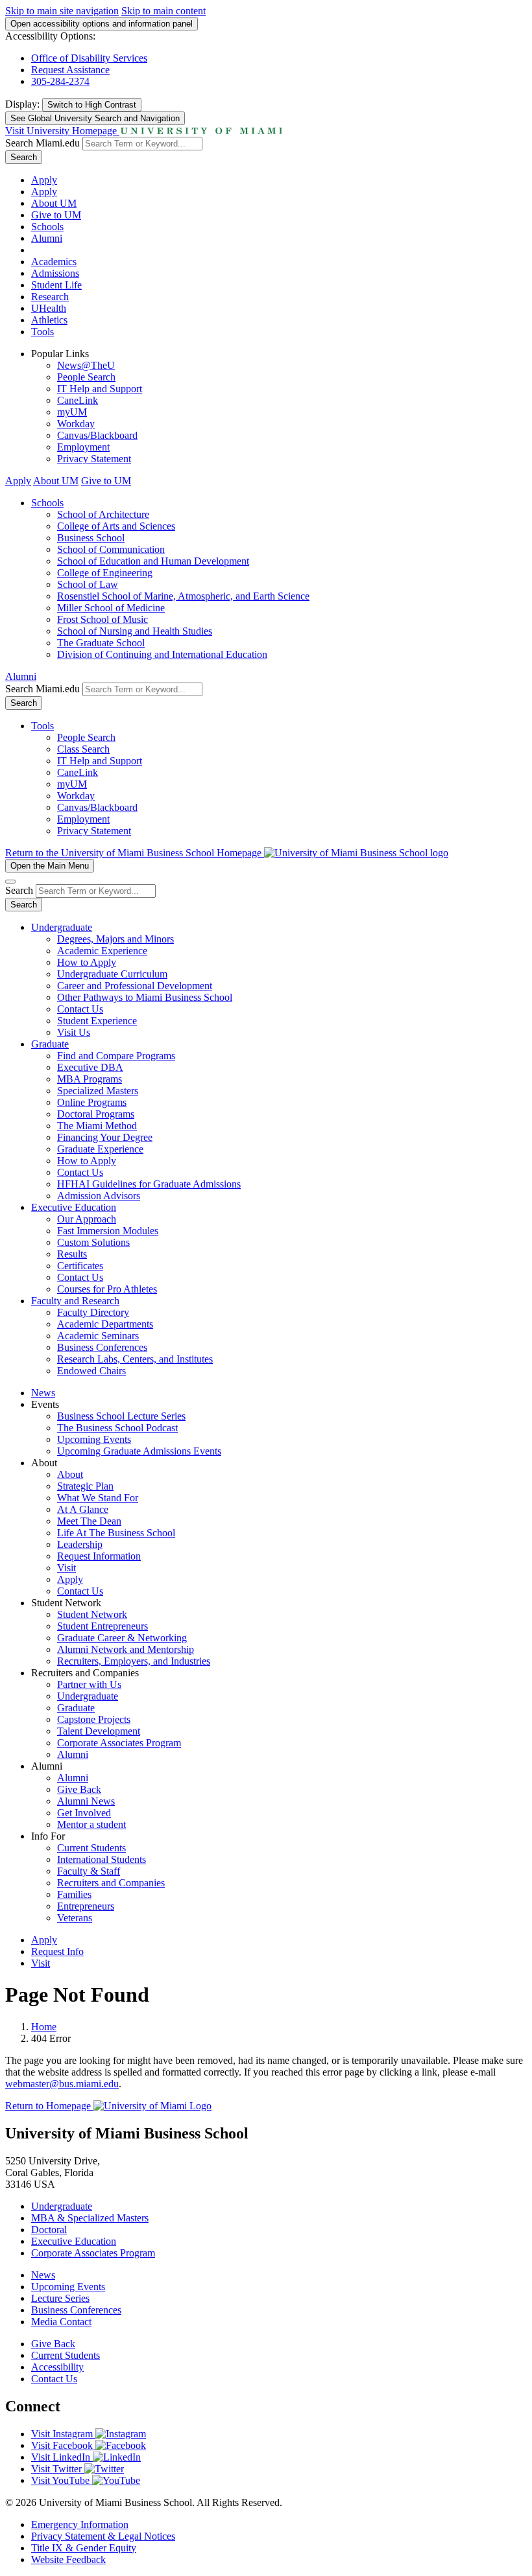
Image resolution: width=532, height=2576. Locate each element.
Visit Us (74, 1032)
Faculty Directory (93, 1312)
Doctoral (49, 2230)
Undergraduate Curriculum (112, 974)
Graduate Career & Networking (122, 1638)
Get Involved (84, 1813)
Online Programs (92, 1102)
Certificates (80, 1266)
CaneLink (78, 400)
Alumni (47, 238)
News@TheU (86, 365)
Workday (76, 424)
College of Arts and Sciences (116, 526)
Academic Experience (102, 951)
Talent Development (99, 1731)
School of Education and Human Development (153, 561)
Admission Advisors (99, 1196)
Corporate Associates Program (119, 1743)
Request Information (99, 1556)
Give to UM (56, 215)
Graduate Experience (100, 1149)
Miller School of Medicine (111, 608)
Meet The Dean (89, 1521)
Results (72, 1254)
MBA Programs (90, 1079)
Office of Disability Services (89, 58)
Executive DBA (90, 1067)
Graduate (50, 1044)
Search (24, 157)
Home (44, 2027)
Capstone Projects (94, 1719)
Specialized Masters (98, 1091)
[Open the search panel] (10, 882)
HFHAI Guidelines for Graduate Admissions (149, 1184)
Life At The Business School (116, 1533)
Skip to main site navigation (62, 11)
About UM (54, 203)
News (43, 1393)
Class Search (83, 749)
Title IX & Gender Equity (84, 2548)
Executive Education (74, 1207)
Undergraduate (62, 927)
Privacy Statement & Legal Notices (103, 2536)
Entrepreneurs (86, 1906)
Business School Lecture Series (121, 1416)
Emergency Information (80, 2524)
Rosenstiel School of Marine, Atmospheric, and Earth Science (183, 596)
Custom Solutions (93, 1242)
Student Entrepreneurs (103, 1626)
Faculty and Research (75, 1301)
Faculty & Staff (89, 1871)
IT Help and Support (100, 389)
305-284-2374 (60, 81)
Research (50, 297)
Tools (42, 332)
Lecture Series (60, 2298)
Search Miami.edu (42, 143)
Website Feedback (68, 2559)
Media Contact (61, 2322)
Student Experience (97, 1021)
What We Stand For (98, 1498)
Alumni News (86, 1801)
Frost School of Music (103, 619)
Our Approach (87, 1219)
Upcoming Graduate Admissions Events (139, 1451)
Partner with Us (89, 1684)
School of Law (88, 584)
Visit (66, 1568)
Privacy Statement (94, 459)
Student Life (56, 285)
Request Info (57, 1951)
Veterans (75, 1918)
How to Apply (87, 962)
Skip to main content (163, 11)
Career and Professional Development (135, 986)
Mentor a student (91, 1824)
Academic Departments (105, 1324)
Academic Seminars (98, 1336)
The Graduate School (101, 643)
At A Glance (83, 1509)
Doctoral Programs (96, 1114)
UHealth (49, 308)
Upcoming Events (94, 1439)
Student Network (92, 1614)
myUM (72, 412)
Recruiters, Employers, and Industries (134, 1661)
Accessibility (57, 2367)
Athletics (49, 320)
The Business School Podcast (117, 1428)
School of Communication (111, 549)
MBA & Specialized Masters (90, 2218)
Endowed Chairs (91, 1371)
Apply (44, 180)
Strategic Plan (85, 1486)
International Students (102, 1859)
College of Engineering (105, 573)
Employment (83, 447)
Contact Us (80, 1009)
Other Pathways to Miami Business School (145, 997)
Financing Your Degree (105, 1137)
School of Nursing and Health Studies (135, 631)
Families (74, 1894)
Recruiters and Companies (111, 1883)
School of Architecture (103, 514)
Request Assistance (70, 70)
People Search (86, 377)
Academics (54, 262)
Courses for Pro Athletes (107, 1289)
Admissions (55, 273)
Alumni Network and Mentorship (126, 1649)
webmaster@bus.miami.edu (62, 2084)
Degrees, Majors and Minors (115, 939)
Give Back (79, 1789)
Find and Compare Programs (116, 1056)
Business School (91, 538)
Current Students (91, 1848)
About (70, 1474)
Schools (47, 227)
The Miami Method (97, 1126)
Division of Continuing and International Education (162, 654)
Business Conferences (102, 1347)
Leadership (80, 1544)
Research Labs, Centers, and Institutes (135, 1359)
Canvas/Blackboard (97, 435)
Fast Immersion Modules (108, 1231)
